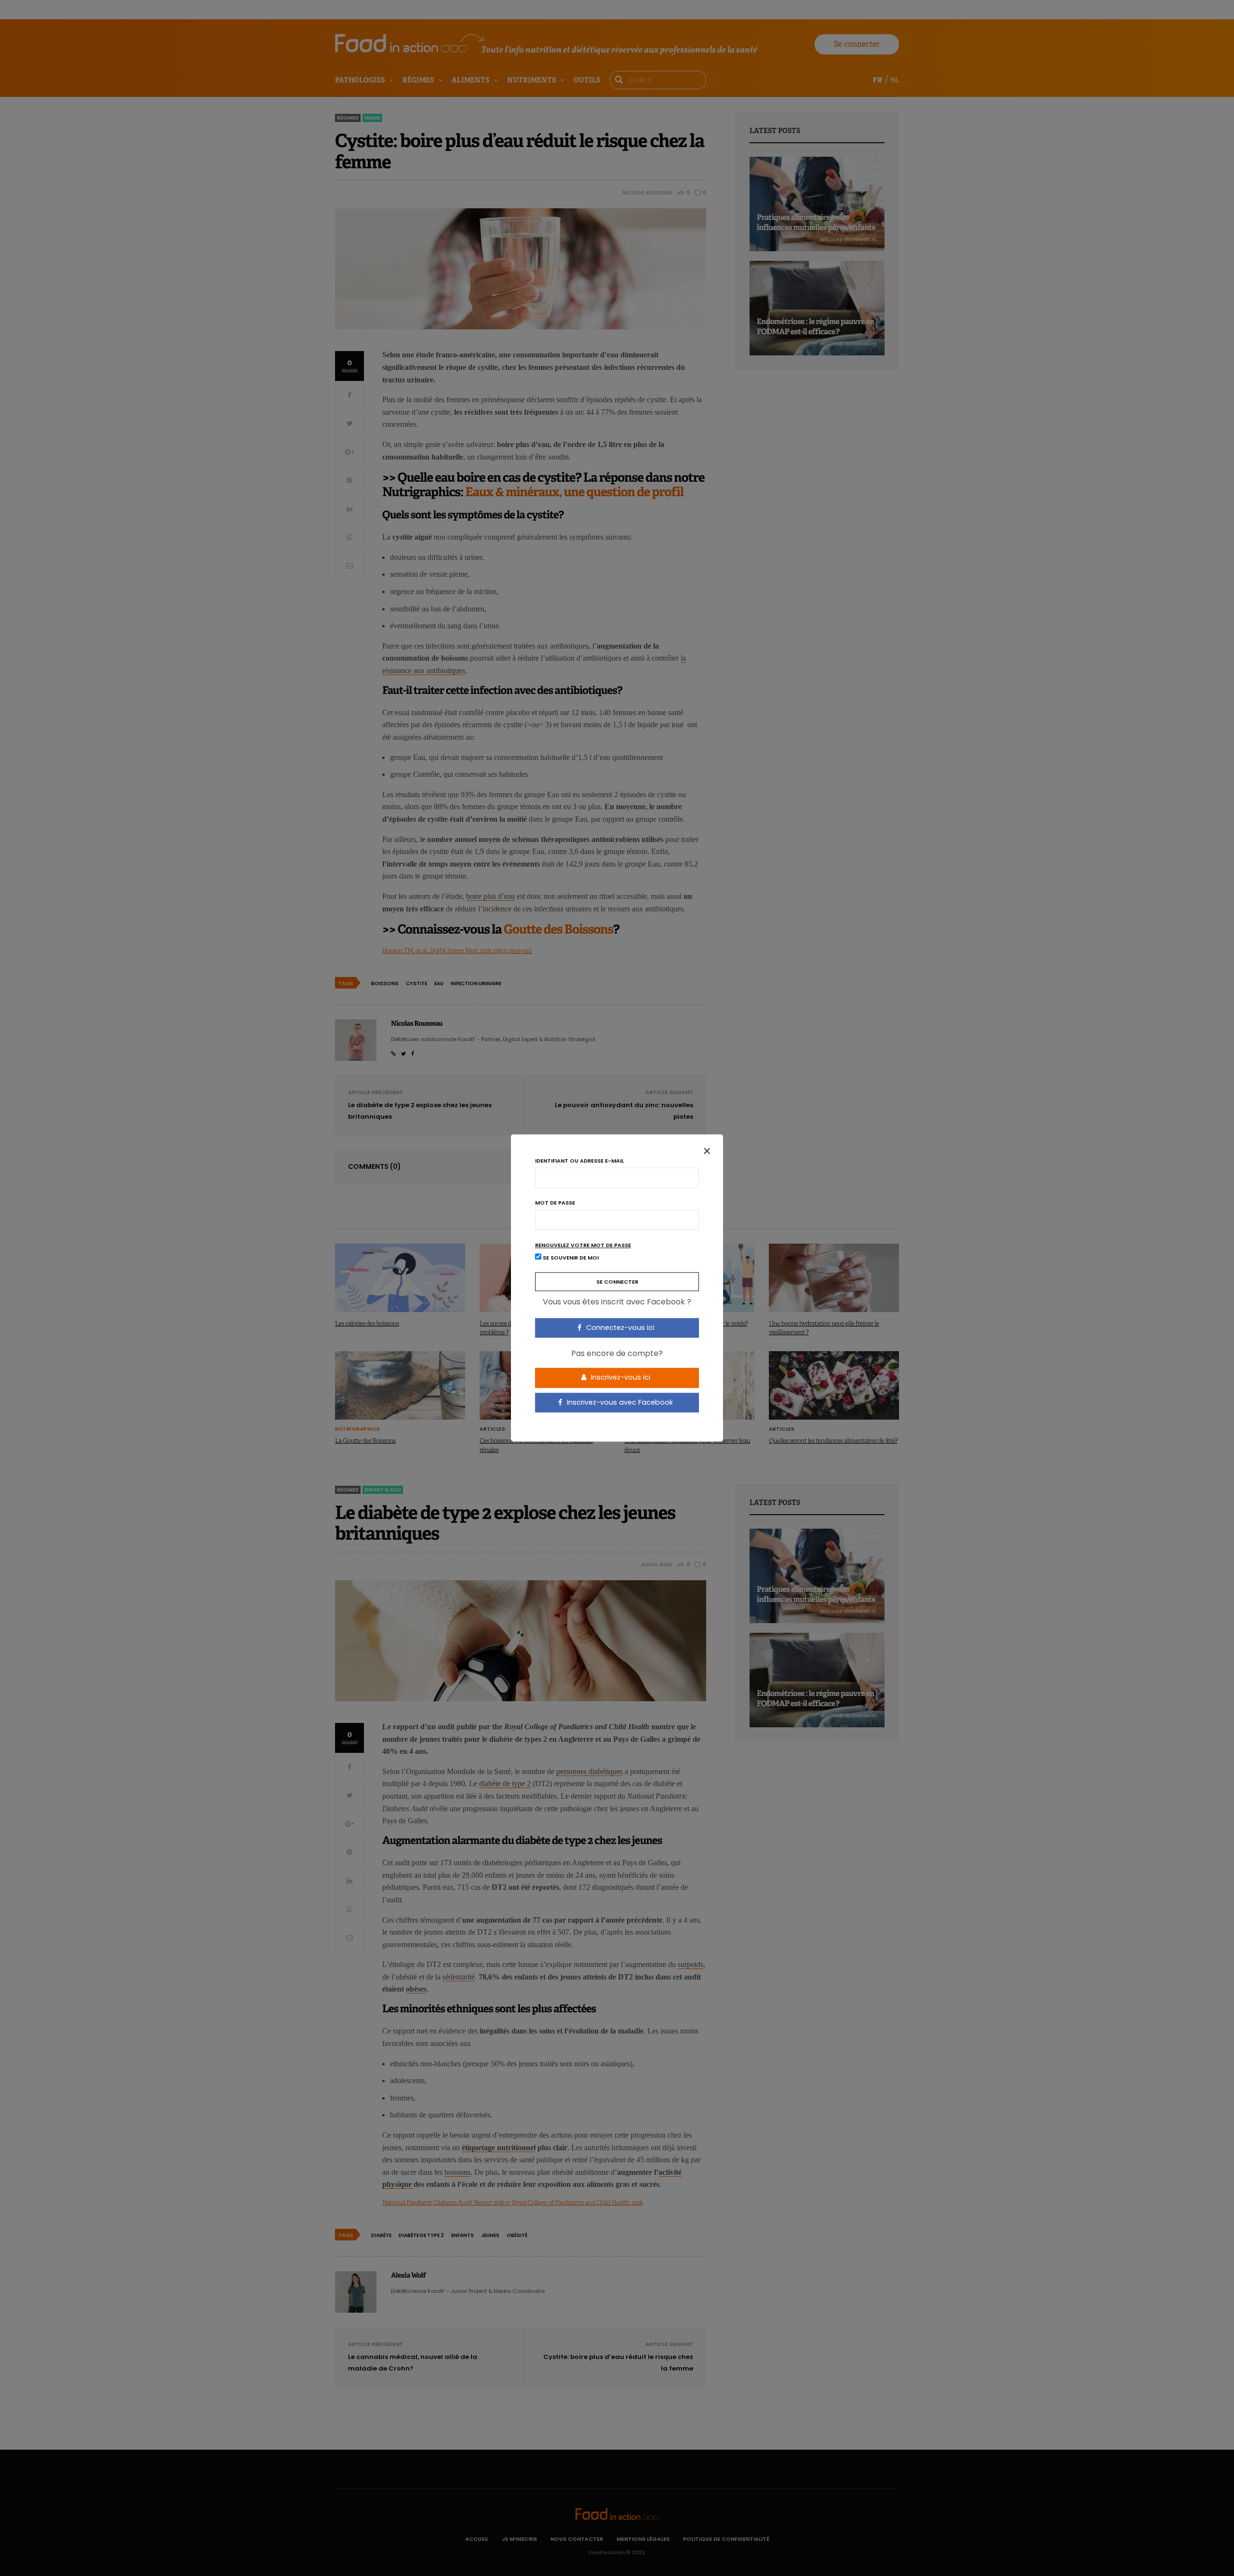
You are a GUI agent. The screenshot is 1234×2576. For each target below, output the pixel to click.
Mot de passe (555, 1203)
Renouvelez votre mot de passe (583, 1245)
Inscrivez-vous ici (620, 1377)
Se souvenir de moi (570, 1258)
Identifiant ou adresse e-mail (579, 1161)
